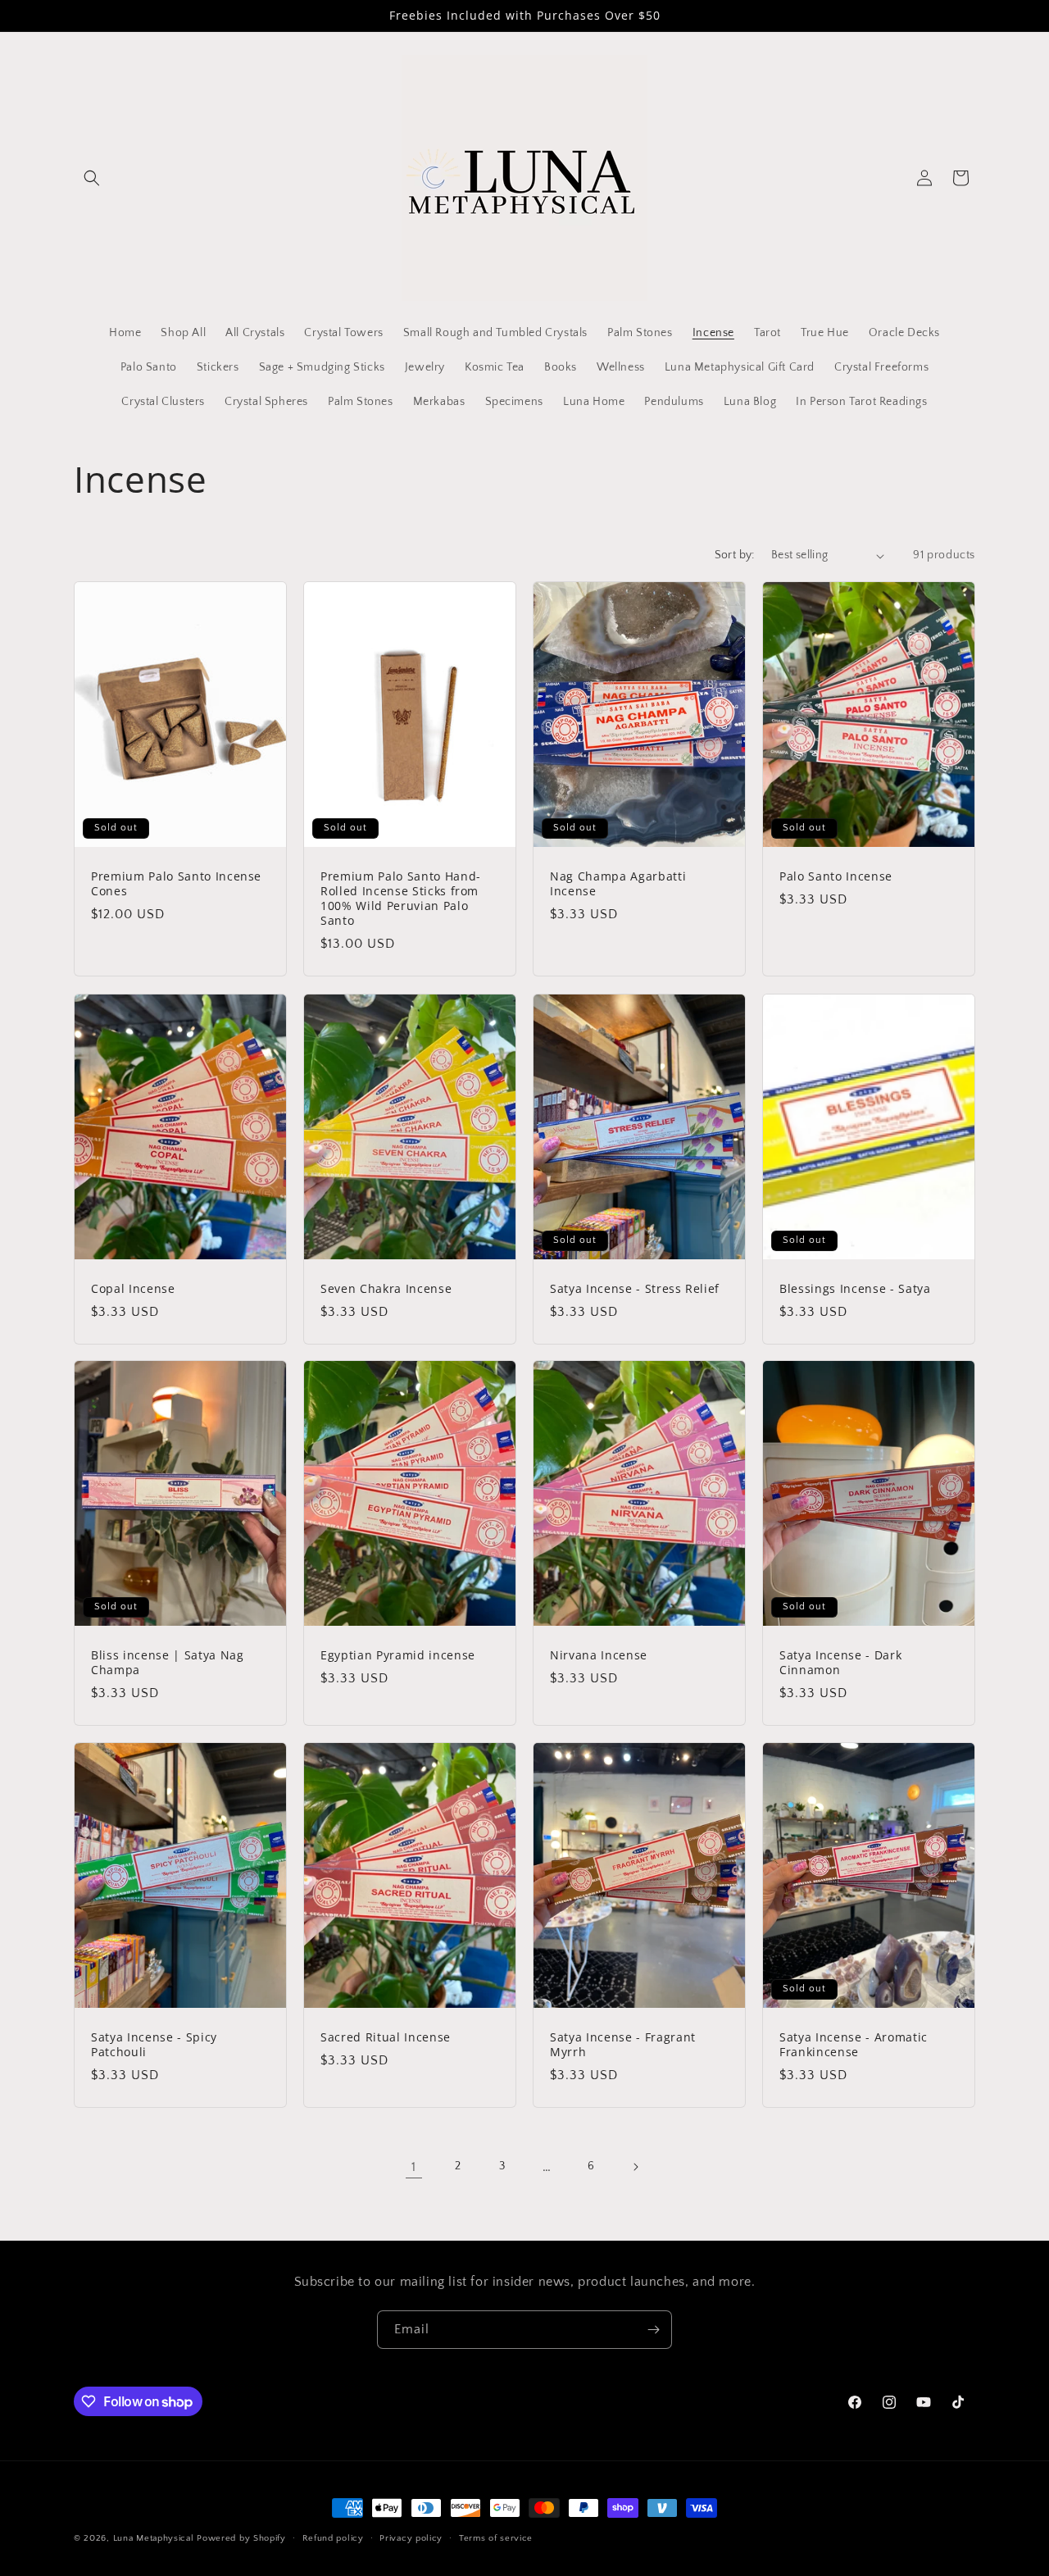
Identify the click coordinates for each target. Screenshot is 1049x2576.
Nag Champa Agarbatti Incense (618, 884)
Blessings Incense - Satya (855, 1288)
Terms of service (496, 2538)
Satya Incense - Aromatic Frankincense (854, 2045)
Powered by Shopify (241, 2538)
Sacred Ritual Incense (386, 2037)
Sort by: (735, 555)
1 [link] (414, 2167)
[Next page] (635, 2167)
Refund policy (333, 2538)
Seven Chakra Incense (386, 1288)
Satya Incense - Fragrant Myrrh (623, 2045)
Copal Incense (133, 1288)
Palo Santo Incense (836, 876)
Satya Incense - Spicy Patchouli (154, 2045)
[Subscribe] (653, 2330)
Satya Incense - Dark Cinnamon (840, 1663)
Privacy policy (411, 2538)
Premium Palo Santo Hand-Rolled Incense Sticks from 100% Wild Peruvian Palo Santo (401, 899)
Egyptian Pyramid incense (398, 1655)
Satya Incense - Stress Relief (635, 1288)
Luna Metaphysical (154, 2538)
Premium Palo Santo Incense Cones (176, 884)
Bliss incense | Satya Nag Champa (168, 1663)
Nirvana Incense (599, 1655)
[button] (92, 178)
